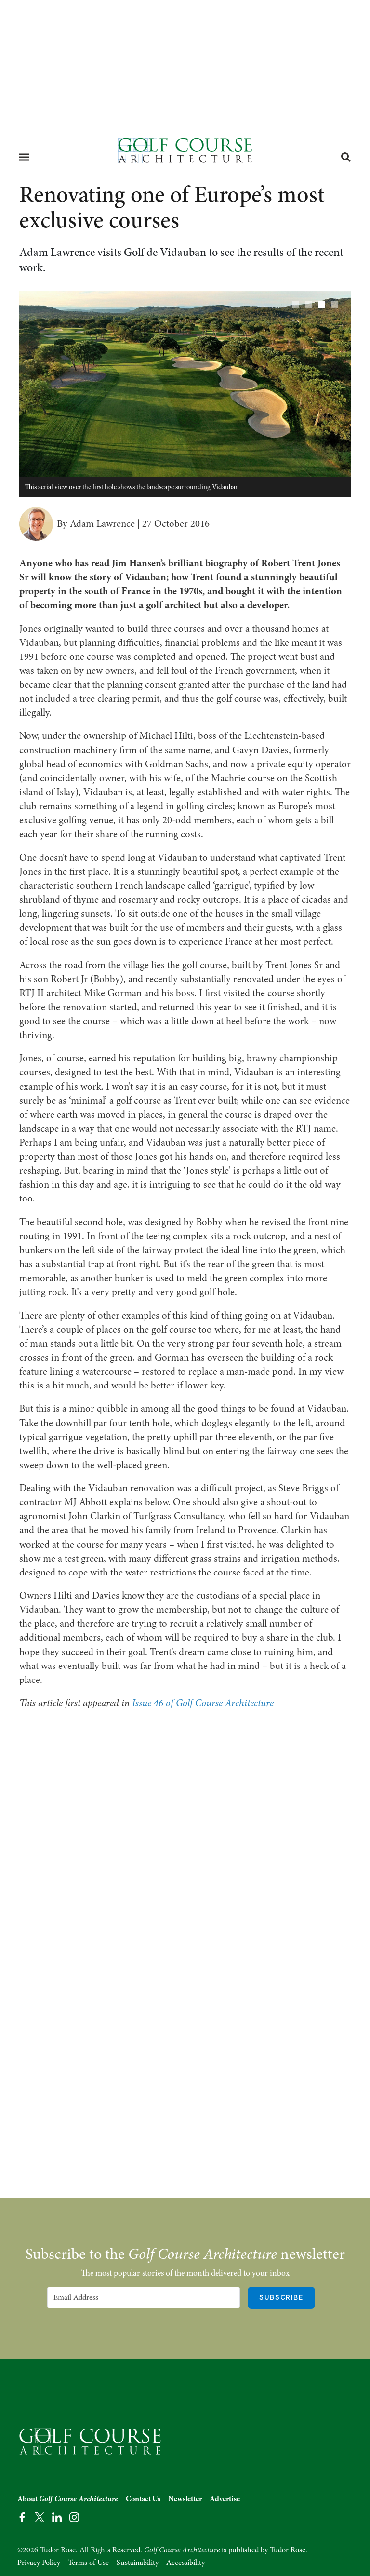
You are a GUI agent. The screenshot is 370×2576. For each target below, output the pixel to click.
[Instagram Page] (74, 2517)
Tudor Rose (288, 2550)
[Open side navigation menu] (24, 157)
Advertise (225, 2499)
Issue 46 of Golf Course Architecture (203, 1703)
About (68, 2499)
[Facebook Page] (22, 2517)
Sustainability (138, 2563)
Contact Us (143, 2499)
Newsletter (185, 2499)
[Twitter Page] (40, 2517)
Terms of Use (88, 2563)
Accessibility (185, 2563)
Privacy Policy (39, 2563)
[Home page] (185, 153)
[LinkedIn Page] (57, 2517)
